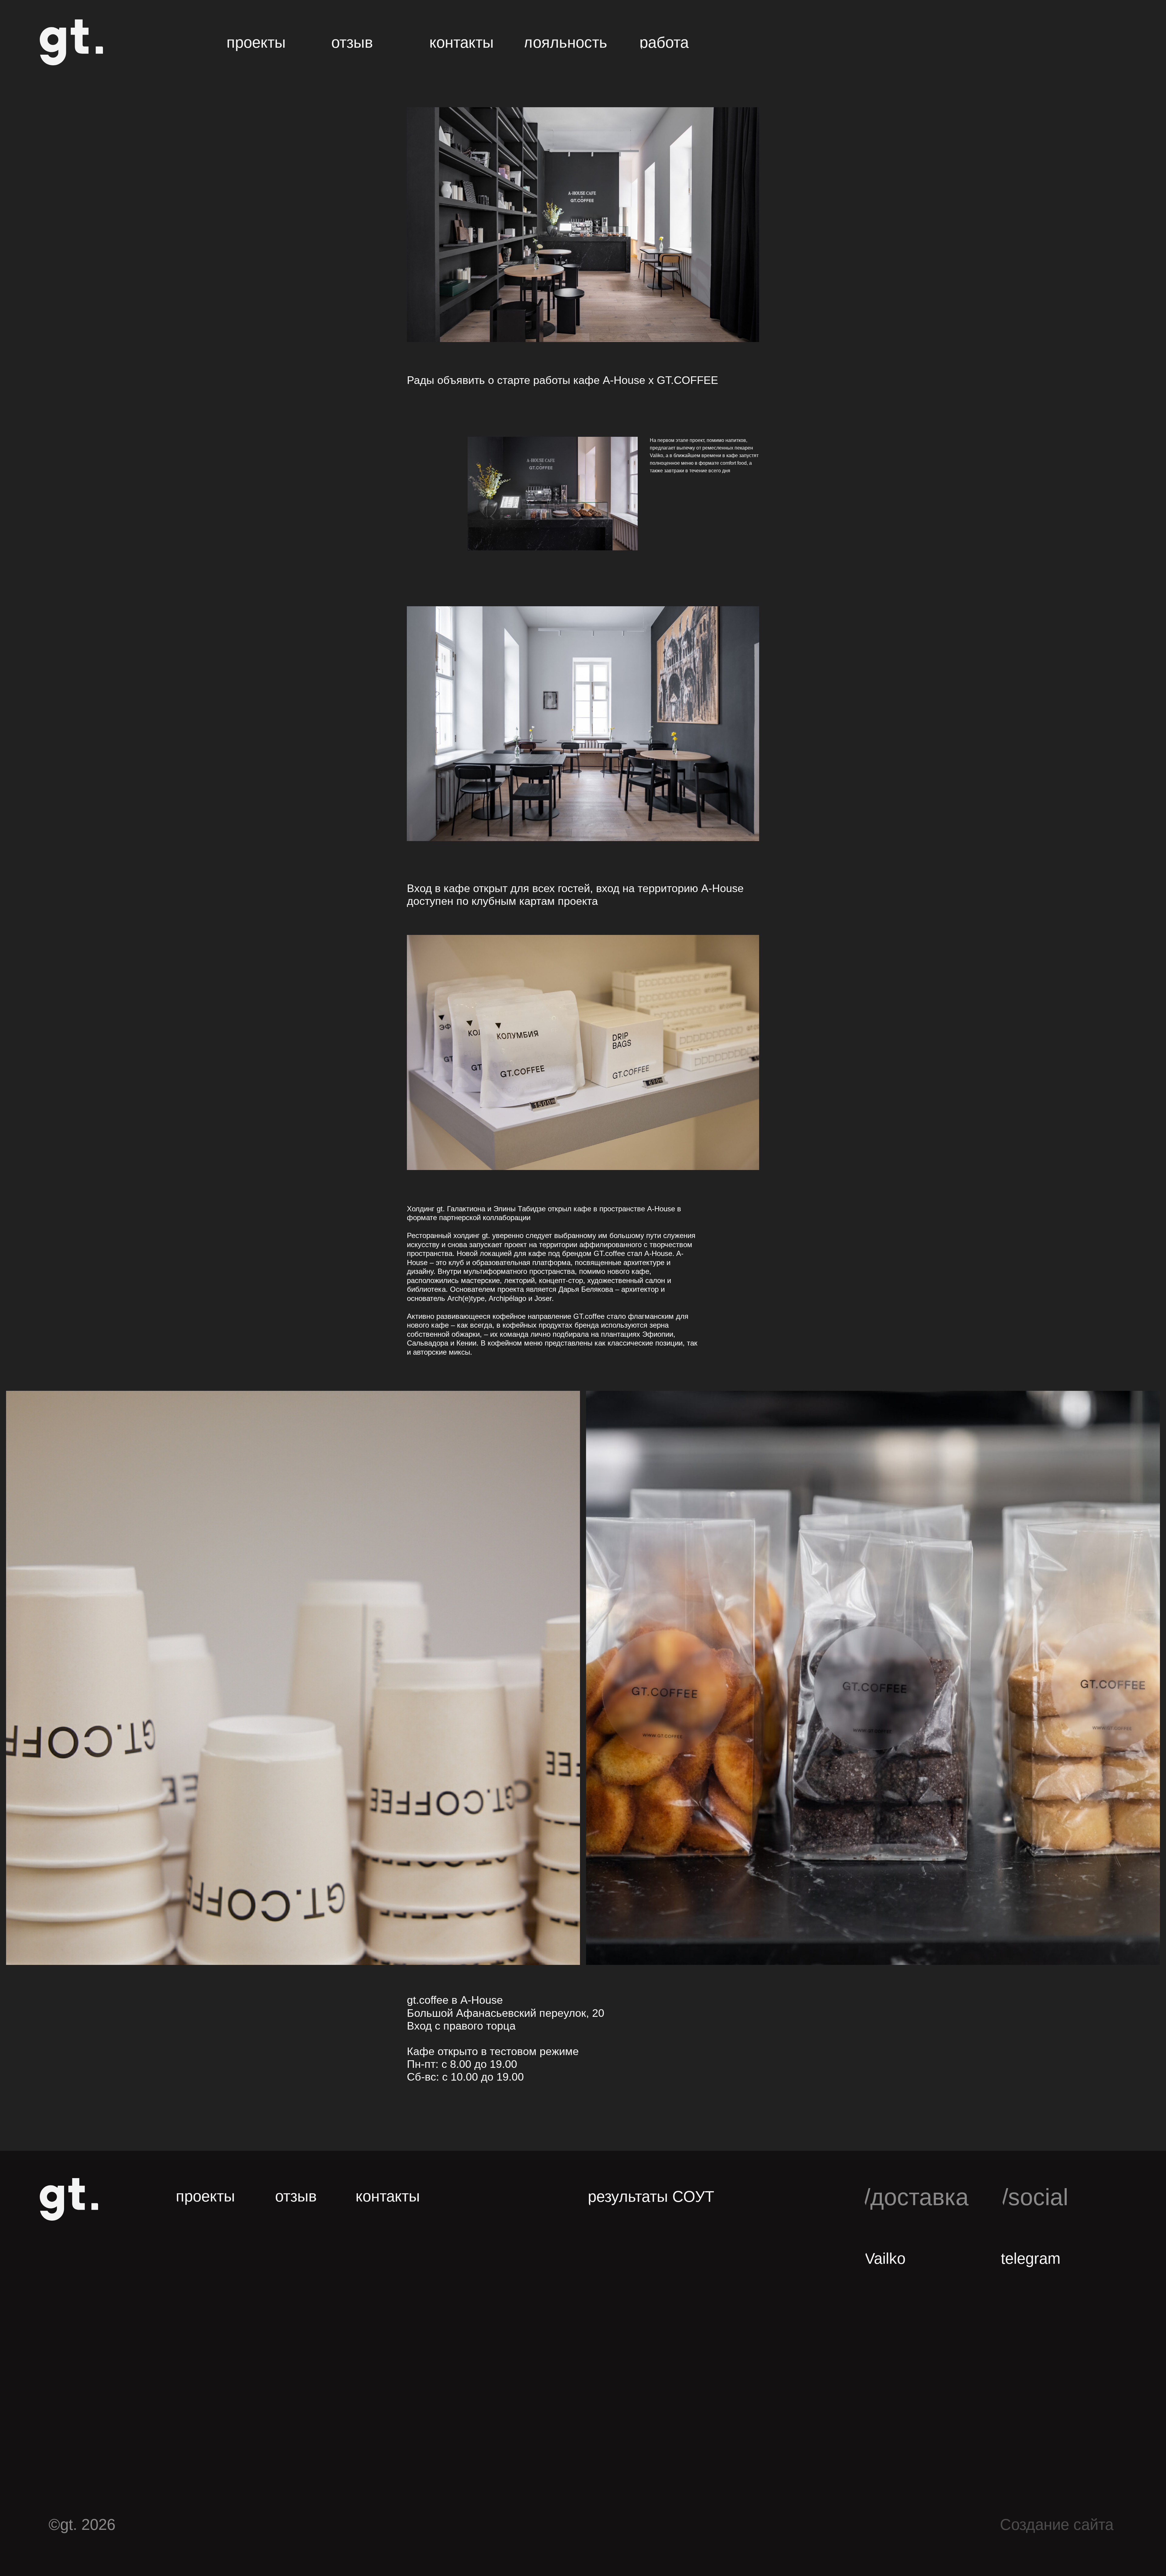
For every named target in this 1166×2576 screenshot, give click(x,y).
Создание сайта (1057, 2525)
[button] (360, 42)
